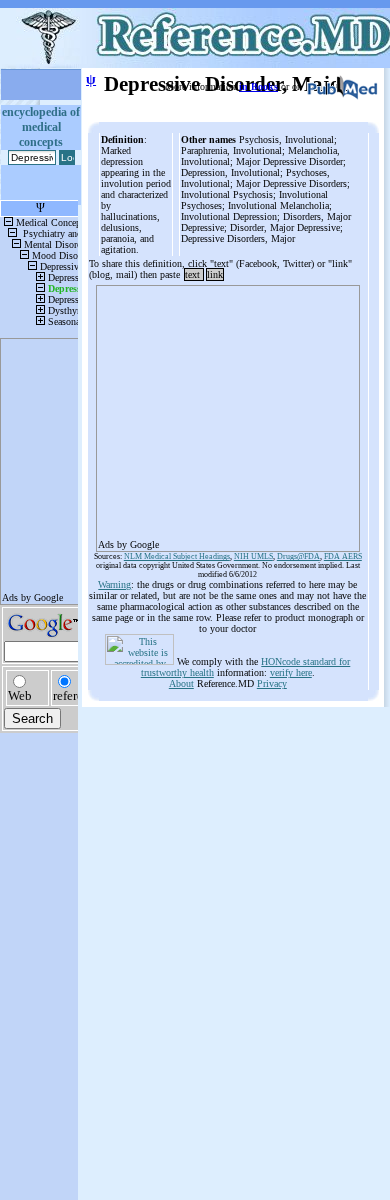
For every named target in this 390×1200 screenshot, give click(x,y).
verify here (291, 672)
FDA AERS (343, 556)
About (181, 683)
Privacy (272, 683)
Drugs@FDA (298, 556)
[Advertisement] (228, 412)
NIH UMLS (253, 556)
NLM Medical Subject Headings (177, 556)
